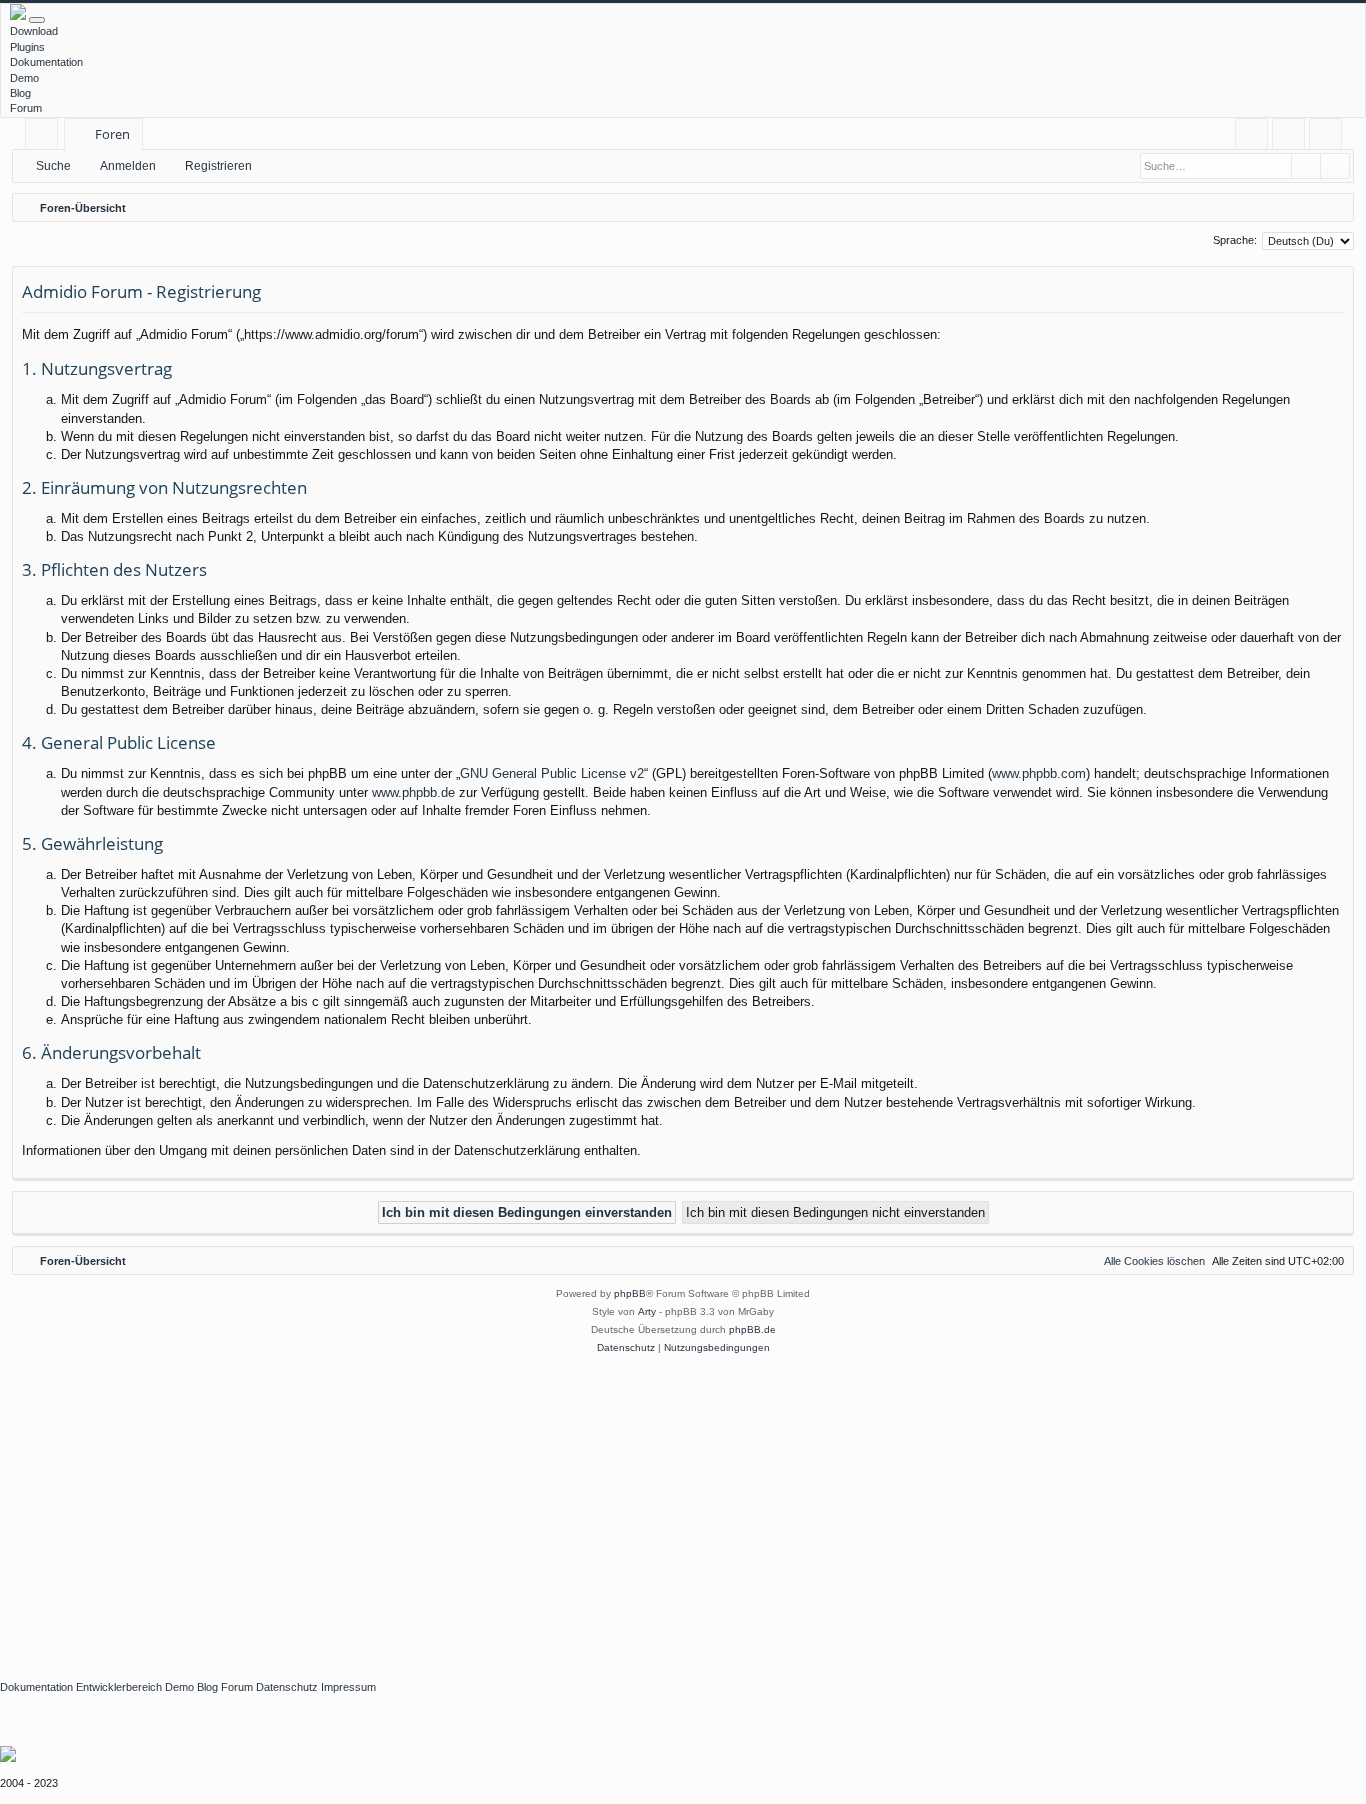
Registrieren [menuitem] (1329, 137)
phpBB (630, 1293)
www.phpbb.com (1039, 773)
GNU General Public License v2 (552, 773)
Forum (26, 108)
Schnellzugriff (45, 137)
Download (34, 31)
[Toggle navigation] (37, 20)
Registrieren (218, 166)
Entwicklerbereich (119, 1687)
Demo (24, 78)
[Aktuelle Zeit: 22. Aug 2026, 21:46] (1334, 208)
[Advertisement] (600, 1507)
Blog (20, 93)
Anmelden (128, 166)
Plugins (27, 47)
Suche (53, 166)
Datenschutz (287, 1687)
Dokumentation (46, 62)
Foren (112, 134)
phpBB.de (752, 1329)
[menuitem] (1251, 134)
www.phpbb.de (413, 792)
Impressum (348, 1687)
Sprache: (1235, 240)
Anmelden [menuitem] (1292, 137)
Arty (647, 1311)
